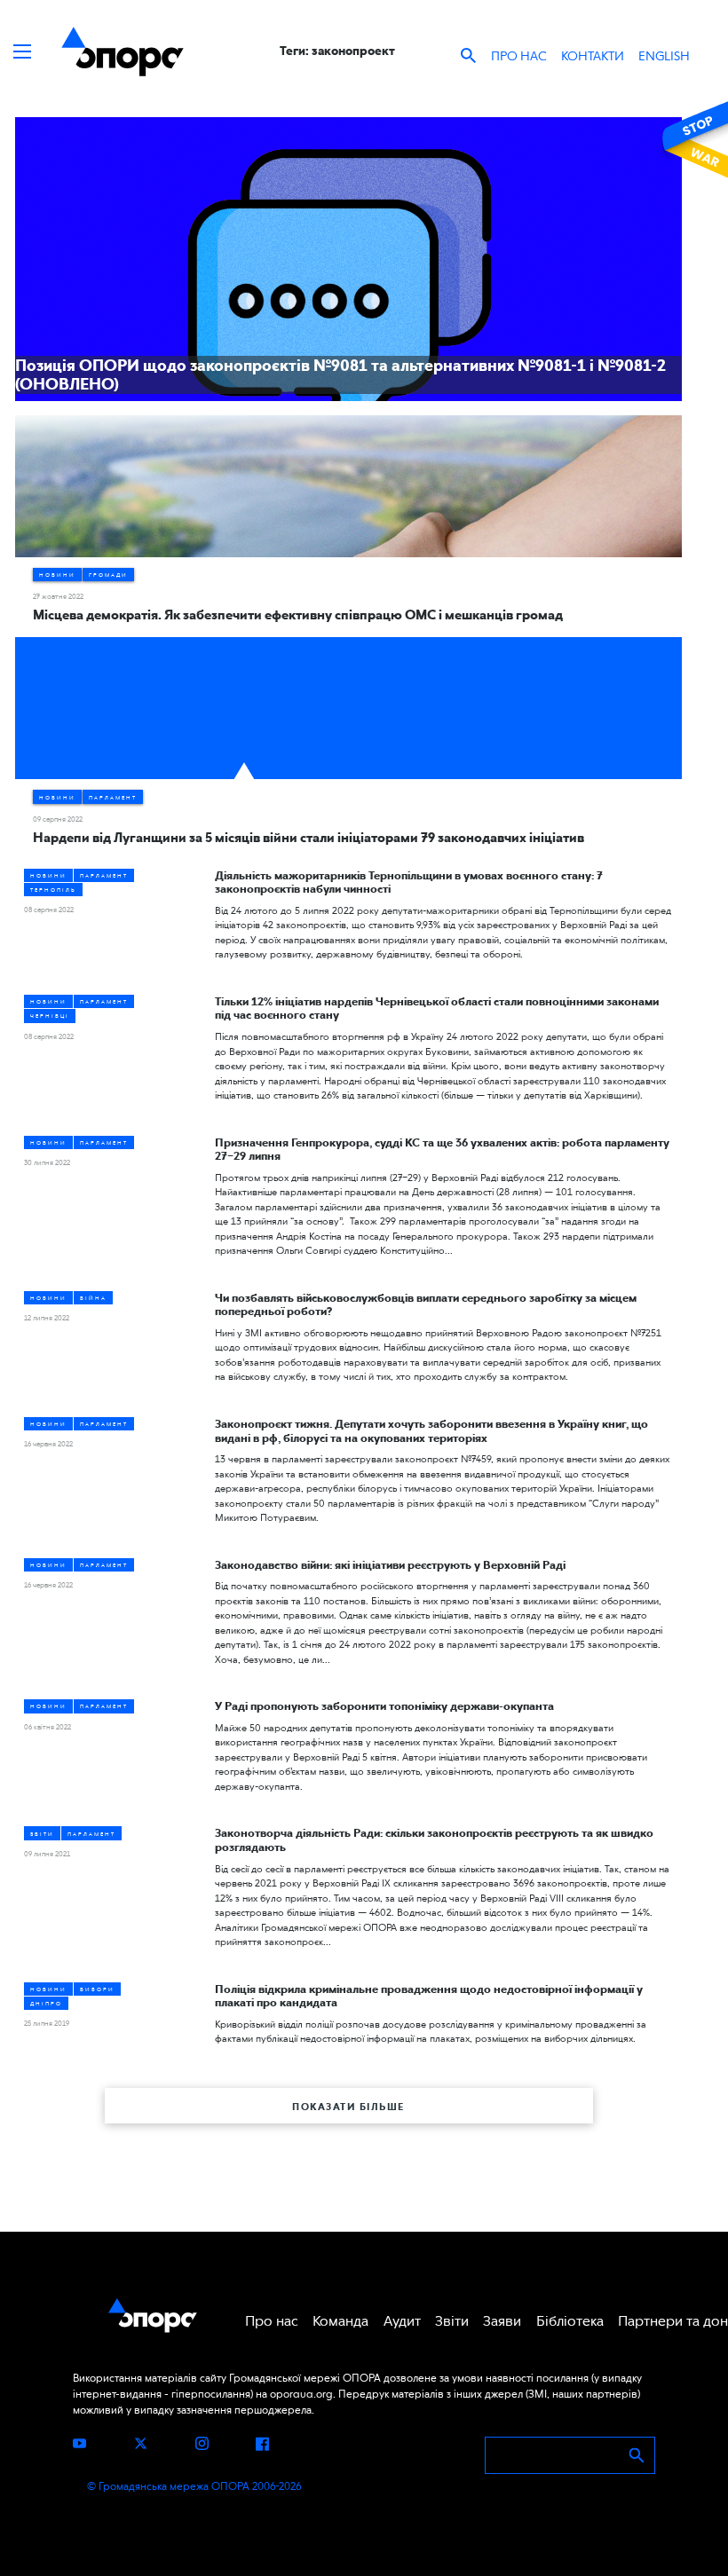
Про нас (519, 56)
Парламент (113, 797)
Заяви (502, 2321)
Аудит (402, 2321)
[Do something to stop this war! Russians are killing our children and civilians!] (692, 139)
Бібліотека (570, 2321)
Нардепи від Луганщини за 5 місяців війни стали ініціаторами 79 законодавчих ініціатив (309, 838)
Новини (57, 575)
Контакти (593, 56)
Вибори (97, 1989)
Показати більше (348, 2107)
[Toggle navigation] (22, 51)
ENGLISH (664, 56)
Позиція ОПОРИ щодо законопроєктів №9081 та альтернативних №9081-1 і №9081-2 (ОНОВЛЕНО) (340, 375)
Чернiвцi (50, 1016)
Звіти (42, 1834)
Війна (93, 1298)
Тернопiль (53, 890)
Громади (108, 575)
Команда (340, 2321)
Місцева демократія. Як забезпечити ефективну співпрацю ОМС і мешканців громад (298, 615)
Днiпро (46, 2003)
